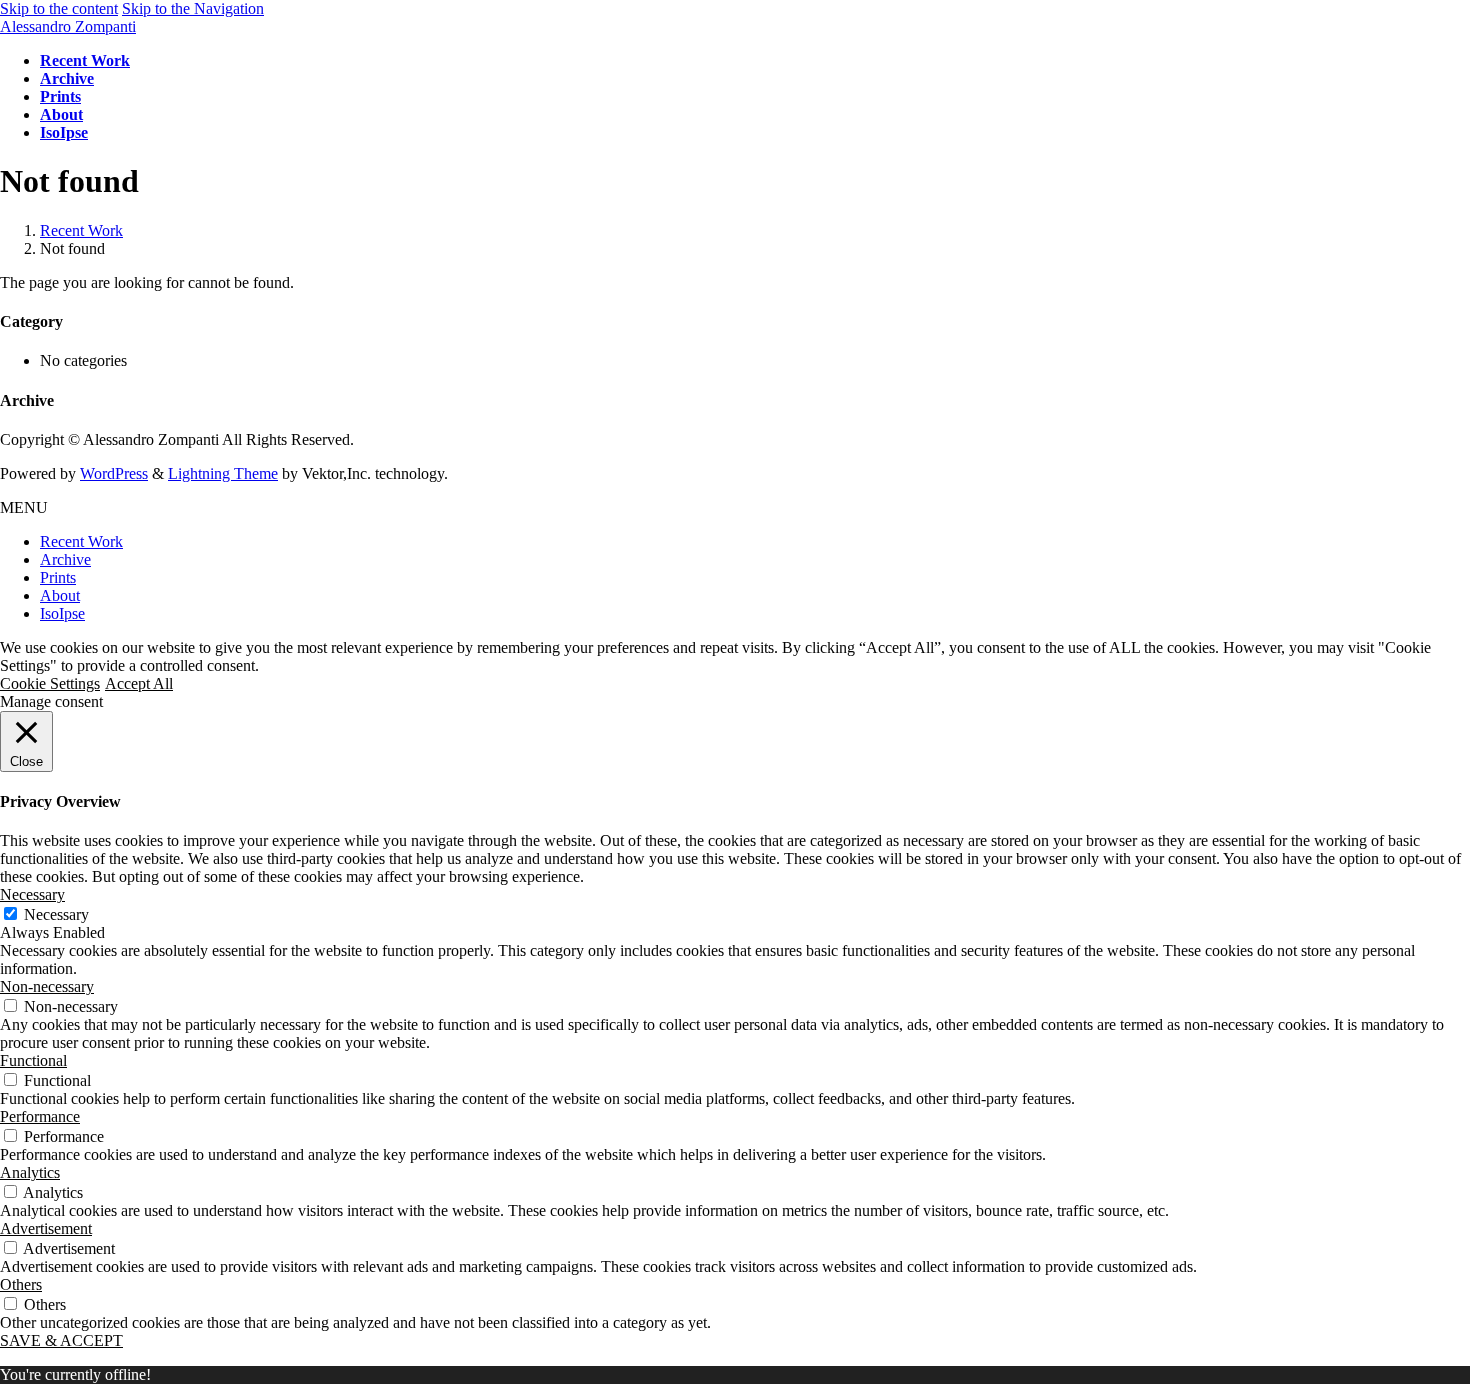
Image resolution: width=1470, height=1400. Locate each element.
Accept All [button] (139, 683)
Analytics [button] (30, 1172)
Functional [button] (33, 1060)
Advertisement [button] (46, 1228)
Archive (65, 559)
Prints (58, 577)
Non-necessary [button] (47, 986)
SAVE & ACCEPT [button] (61, 1340)
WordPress (114, 473)
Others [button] (21, 1284)
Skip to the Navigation (193, 8)
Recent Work (81, 541)
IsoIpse (62, 613)
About (60, 595)
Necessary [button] (32, 894)
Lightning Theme (223, 473)
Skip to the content (59, 8)
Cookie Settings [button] (50, 683)
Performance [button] (40, 1116)
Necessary (56, 914)
